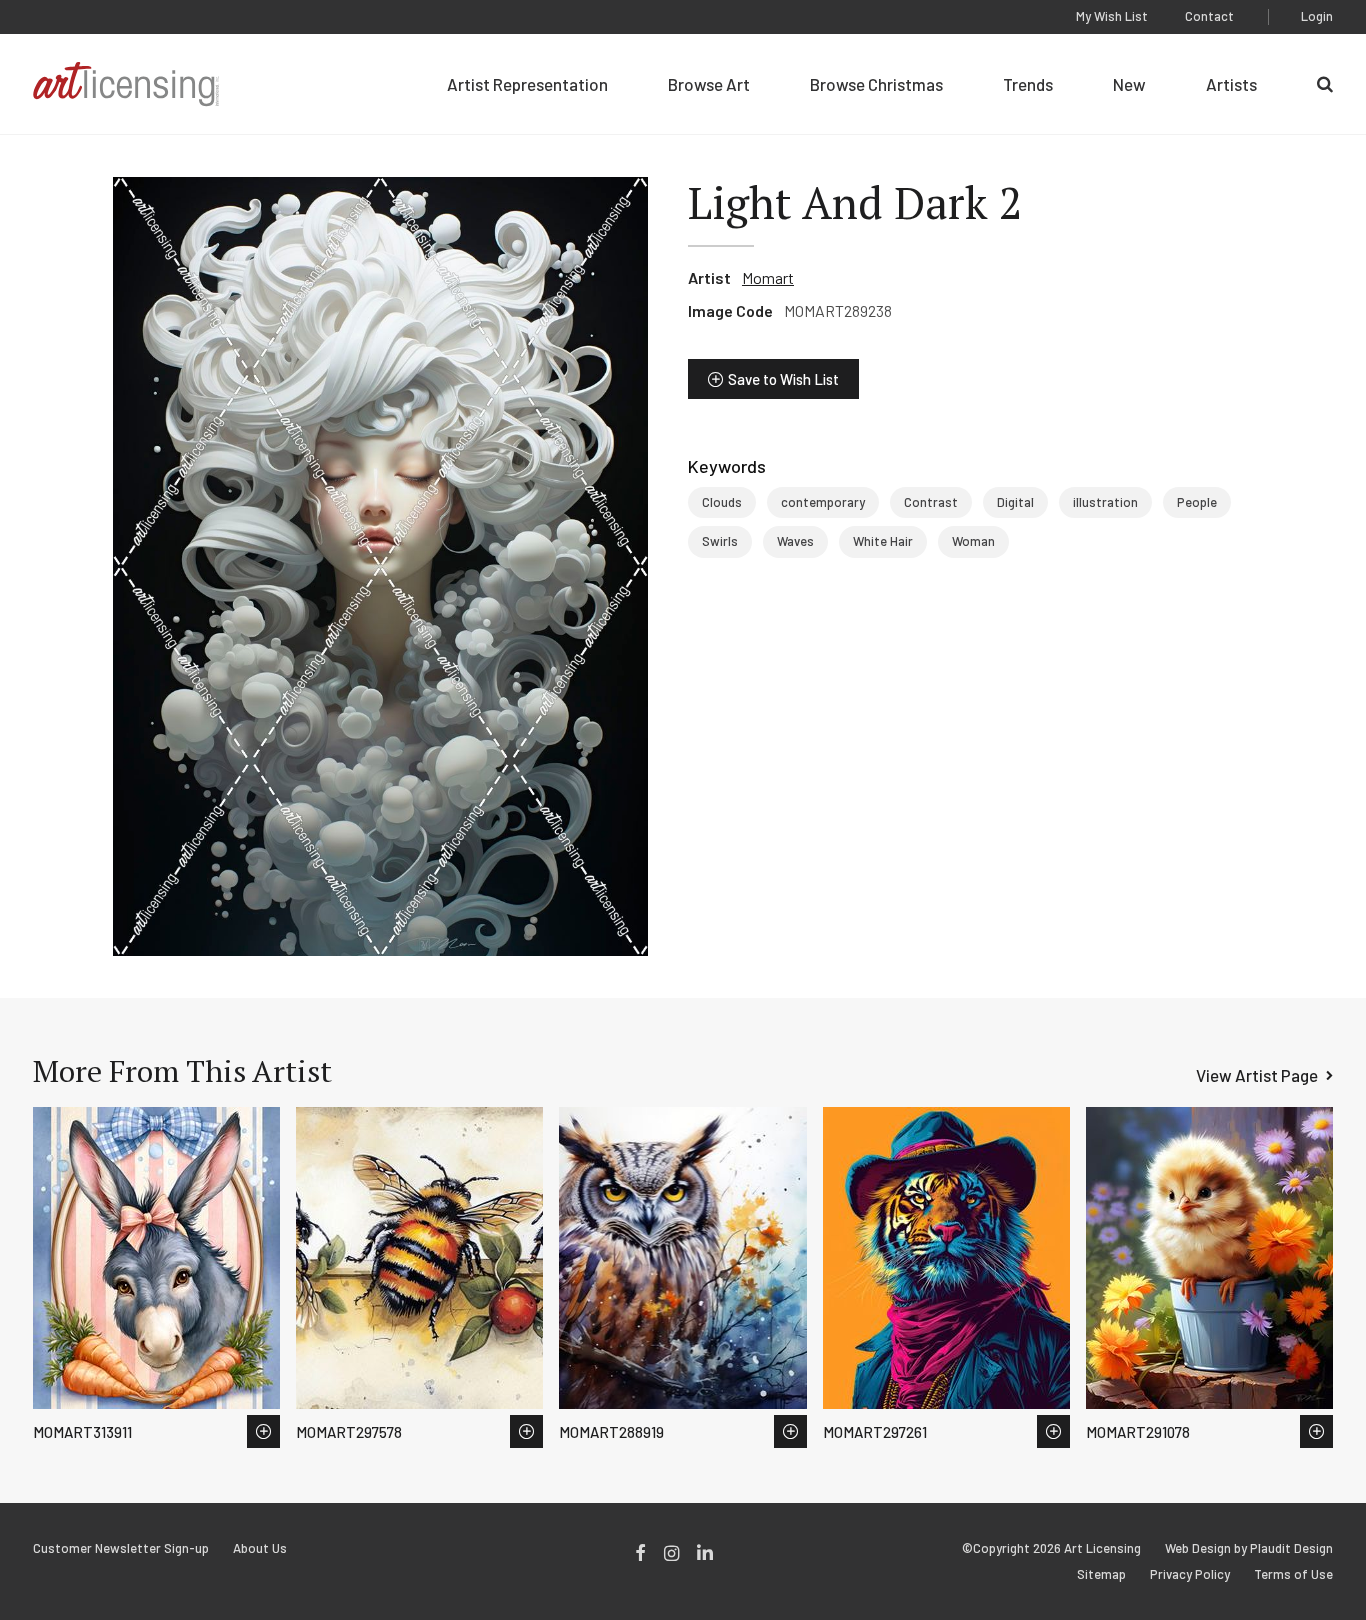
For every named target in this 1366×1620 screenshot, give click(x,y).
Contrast (931, 502)
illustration (1105, 502)
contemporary (823, 502)
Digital (1015, 502)
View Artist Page (1257, 1075)
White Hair (883, 541)
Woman (973, 541)
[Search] (1325, 84)
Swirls (720, 541)
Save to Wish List (783, 379)
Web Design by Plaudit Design (1249, 1548)
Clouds (722, 502)
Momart (768, 277)
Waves (795, 541)
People (1197, 502)
